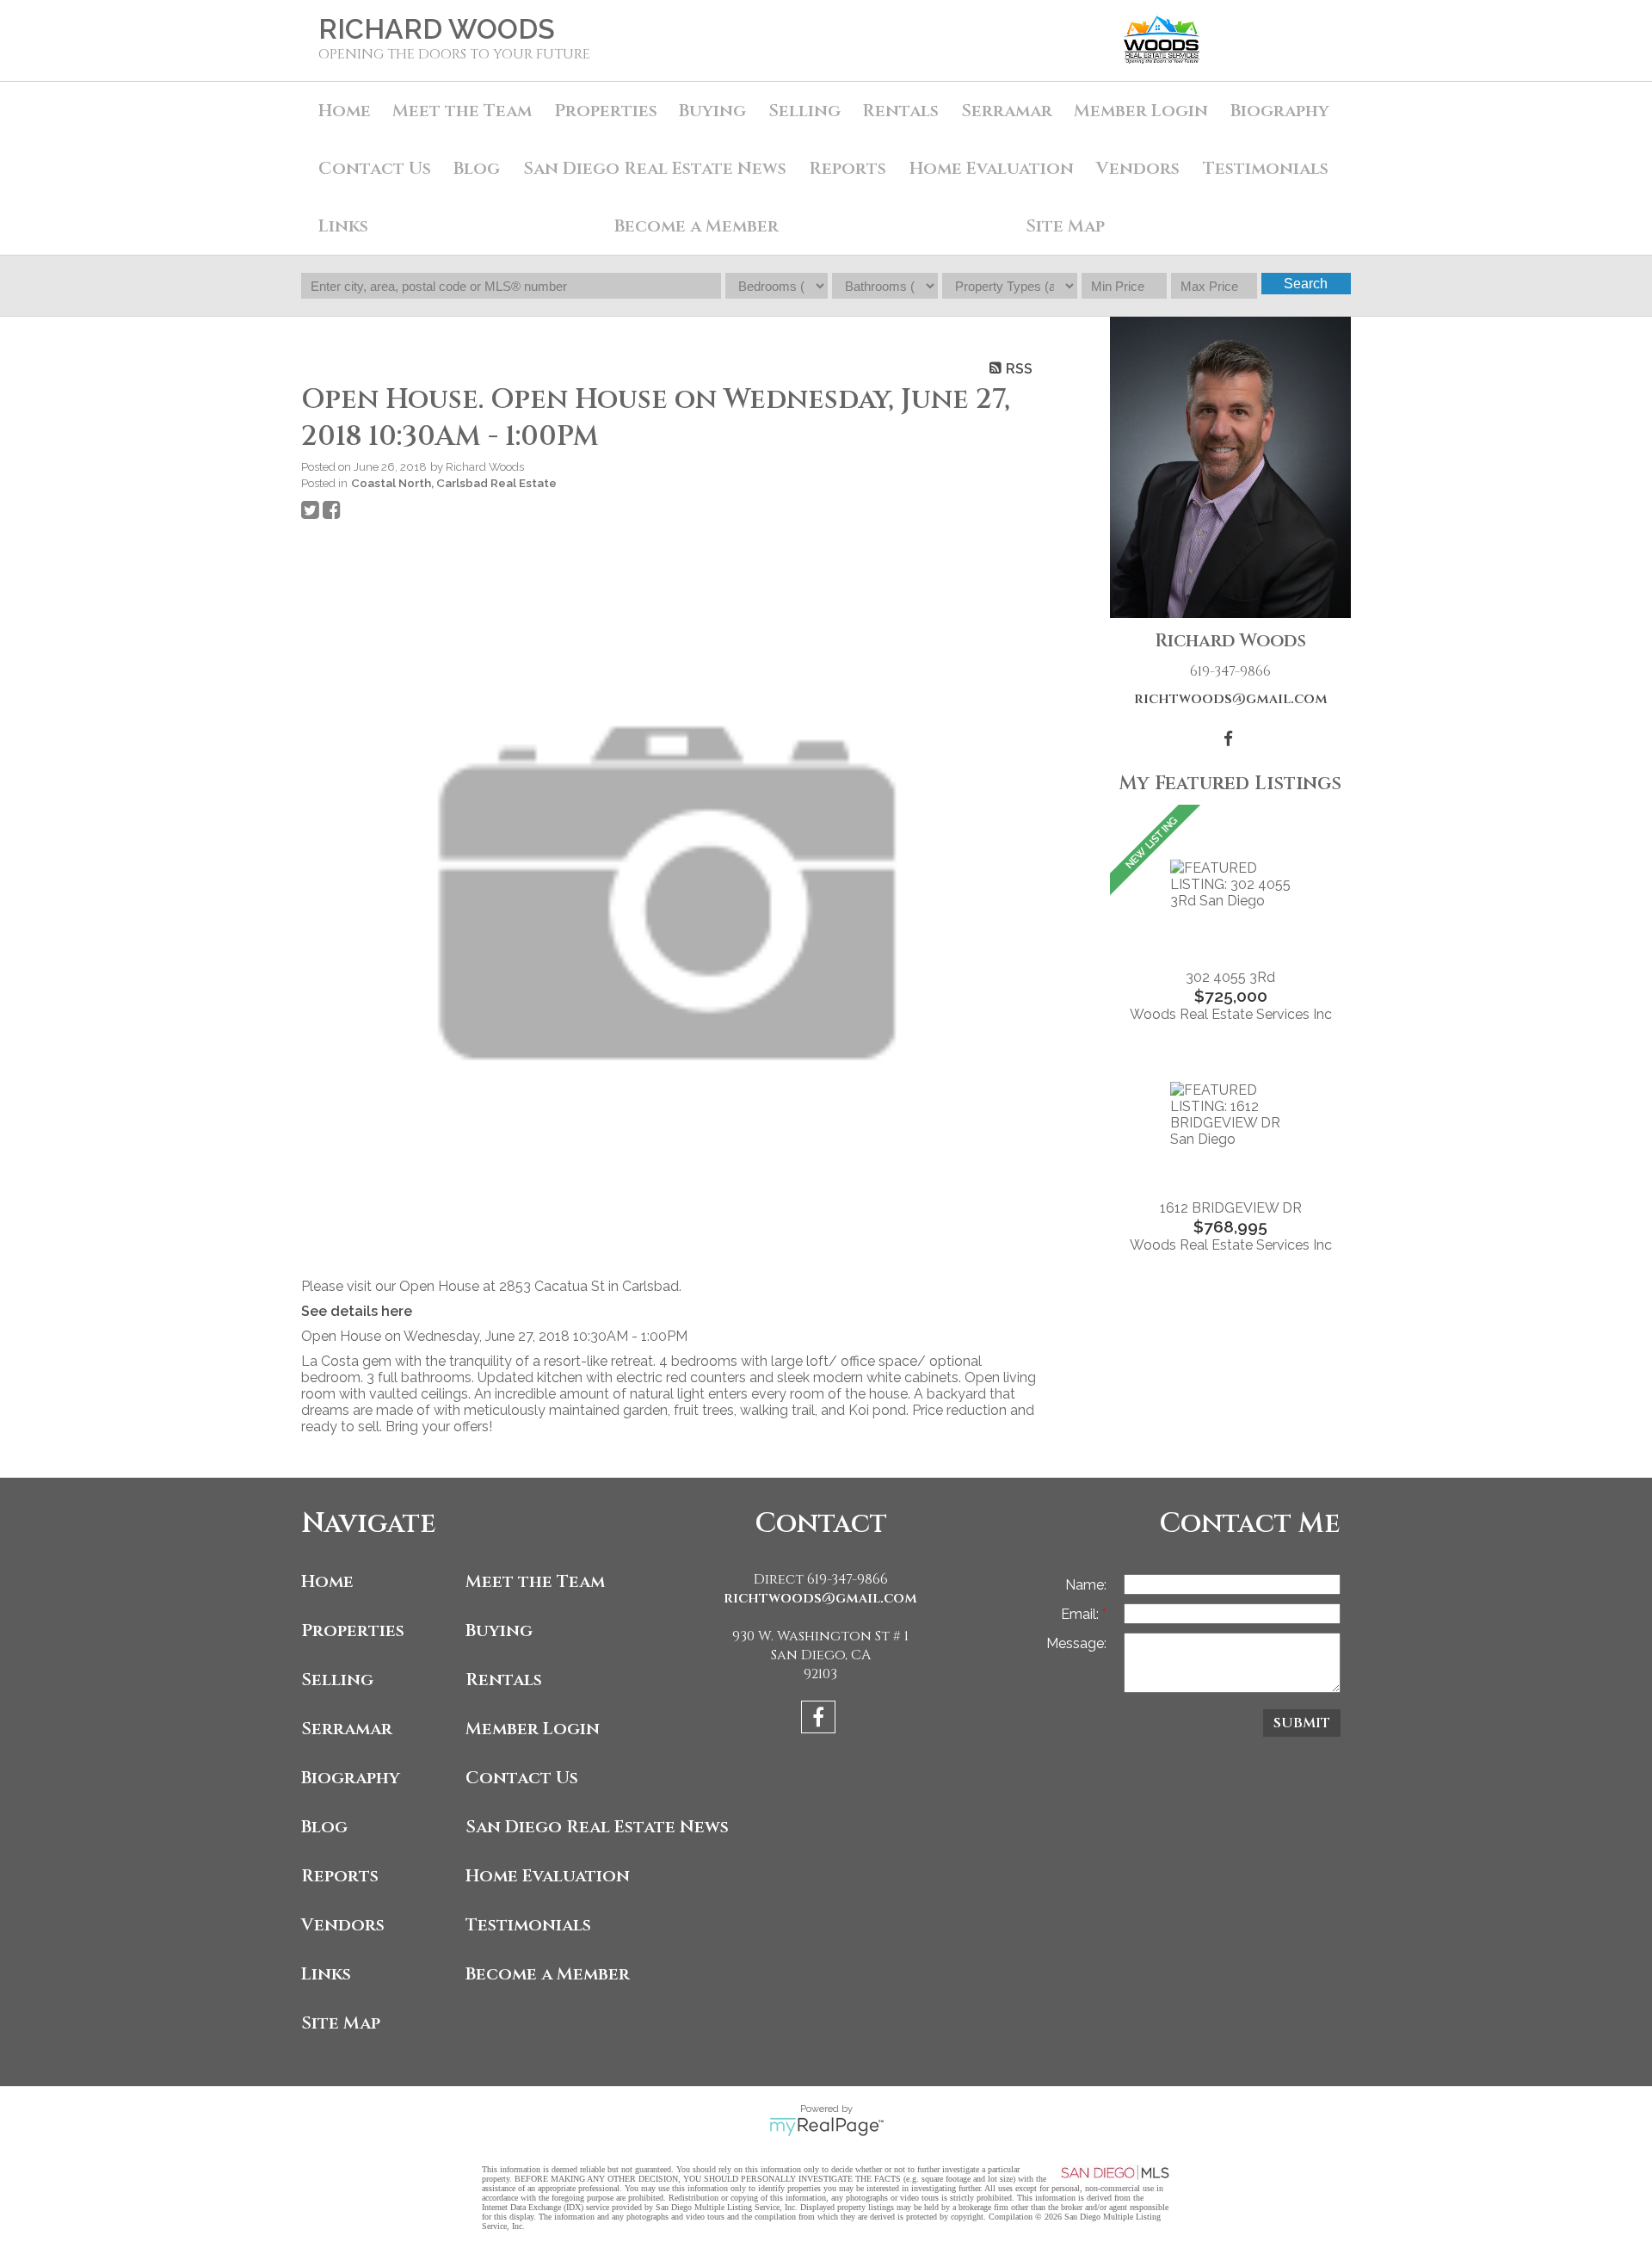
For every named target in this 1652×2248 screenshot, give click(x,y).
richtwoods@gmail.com (1231, 699)
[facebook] (820, 1720)
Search (1306, 284)
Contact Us (375, 168)
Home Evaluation (992, 168)
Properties (353, 1630)
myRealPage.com (826, 2127)
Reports (340, 1876)
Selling (804, 111)
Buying (712, 111)
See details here (357, 1311)
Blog (477, 168)
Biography (1280, 111)
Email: (1082, 1614)
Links (343, 226)
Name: (1086, 1585)
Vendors (1138, 168)
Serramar (1007, 111)
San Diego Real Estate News (655, 168)
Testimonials (1266, 168)
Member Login (1141, 111)
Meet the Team (462, 111)
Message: (1076, 1643)
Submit (1302, 1723)
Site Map (1065, 226)
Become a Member (697, 226)
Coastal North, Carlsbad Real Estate (454, 483)
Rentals (900, 111)
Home (345, 111)
